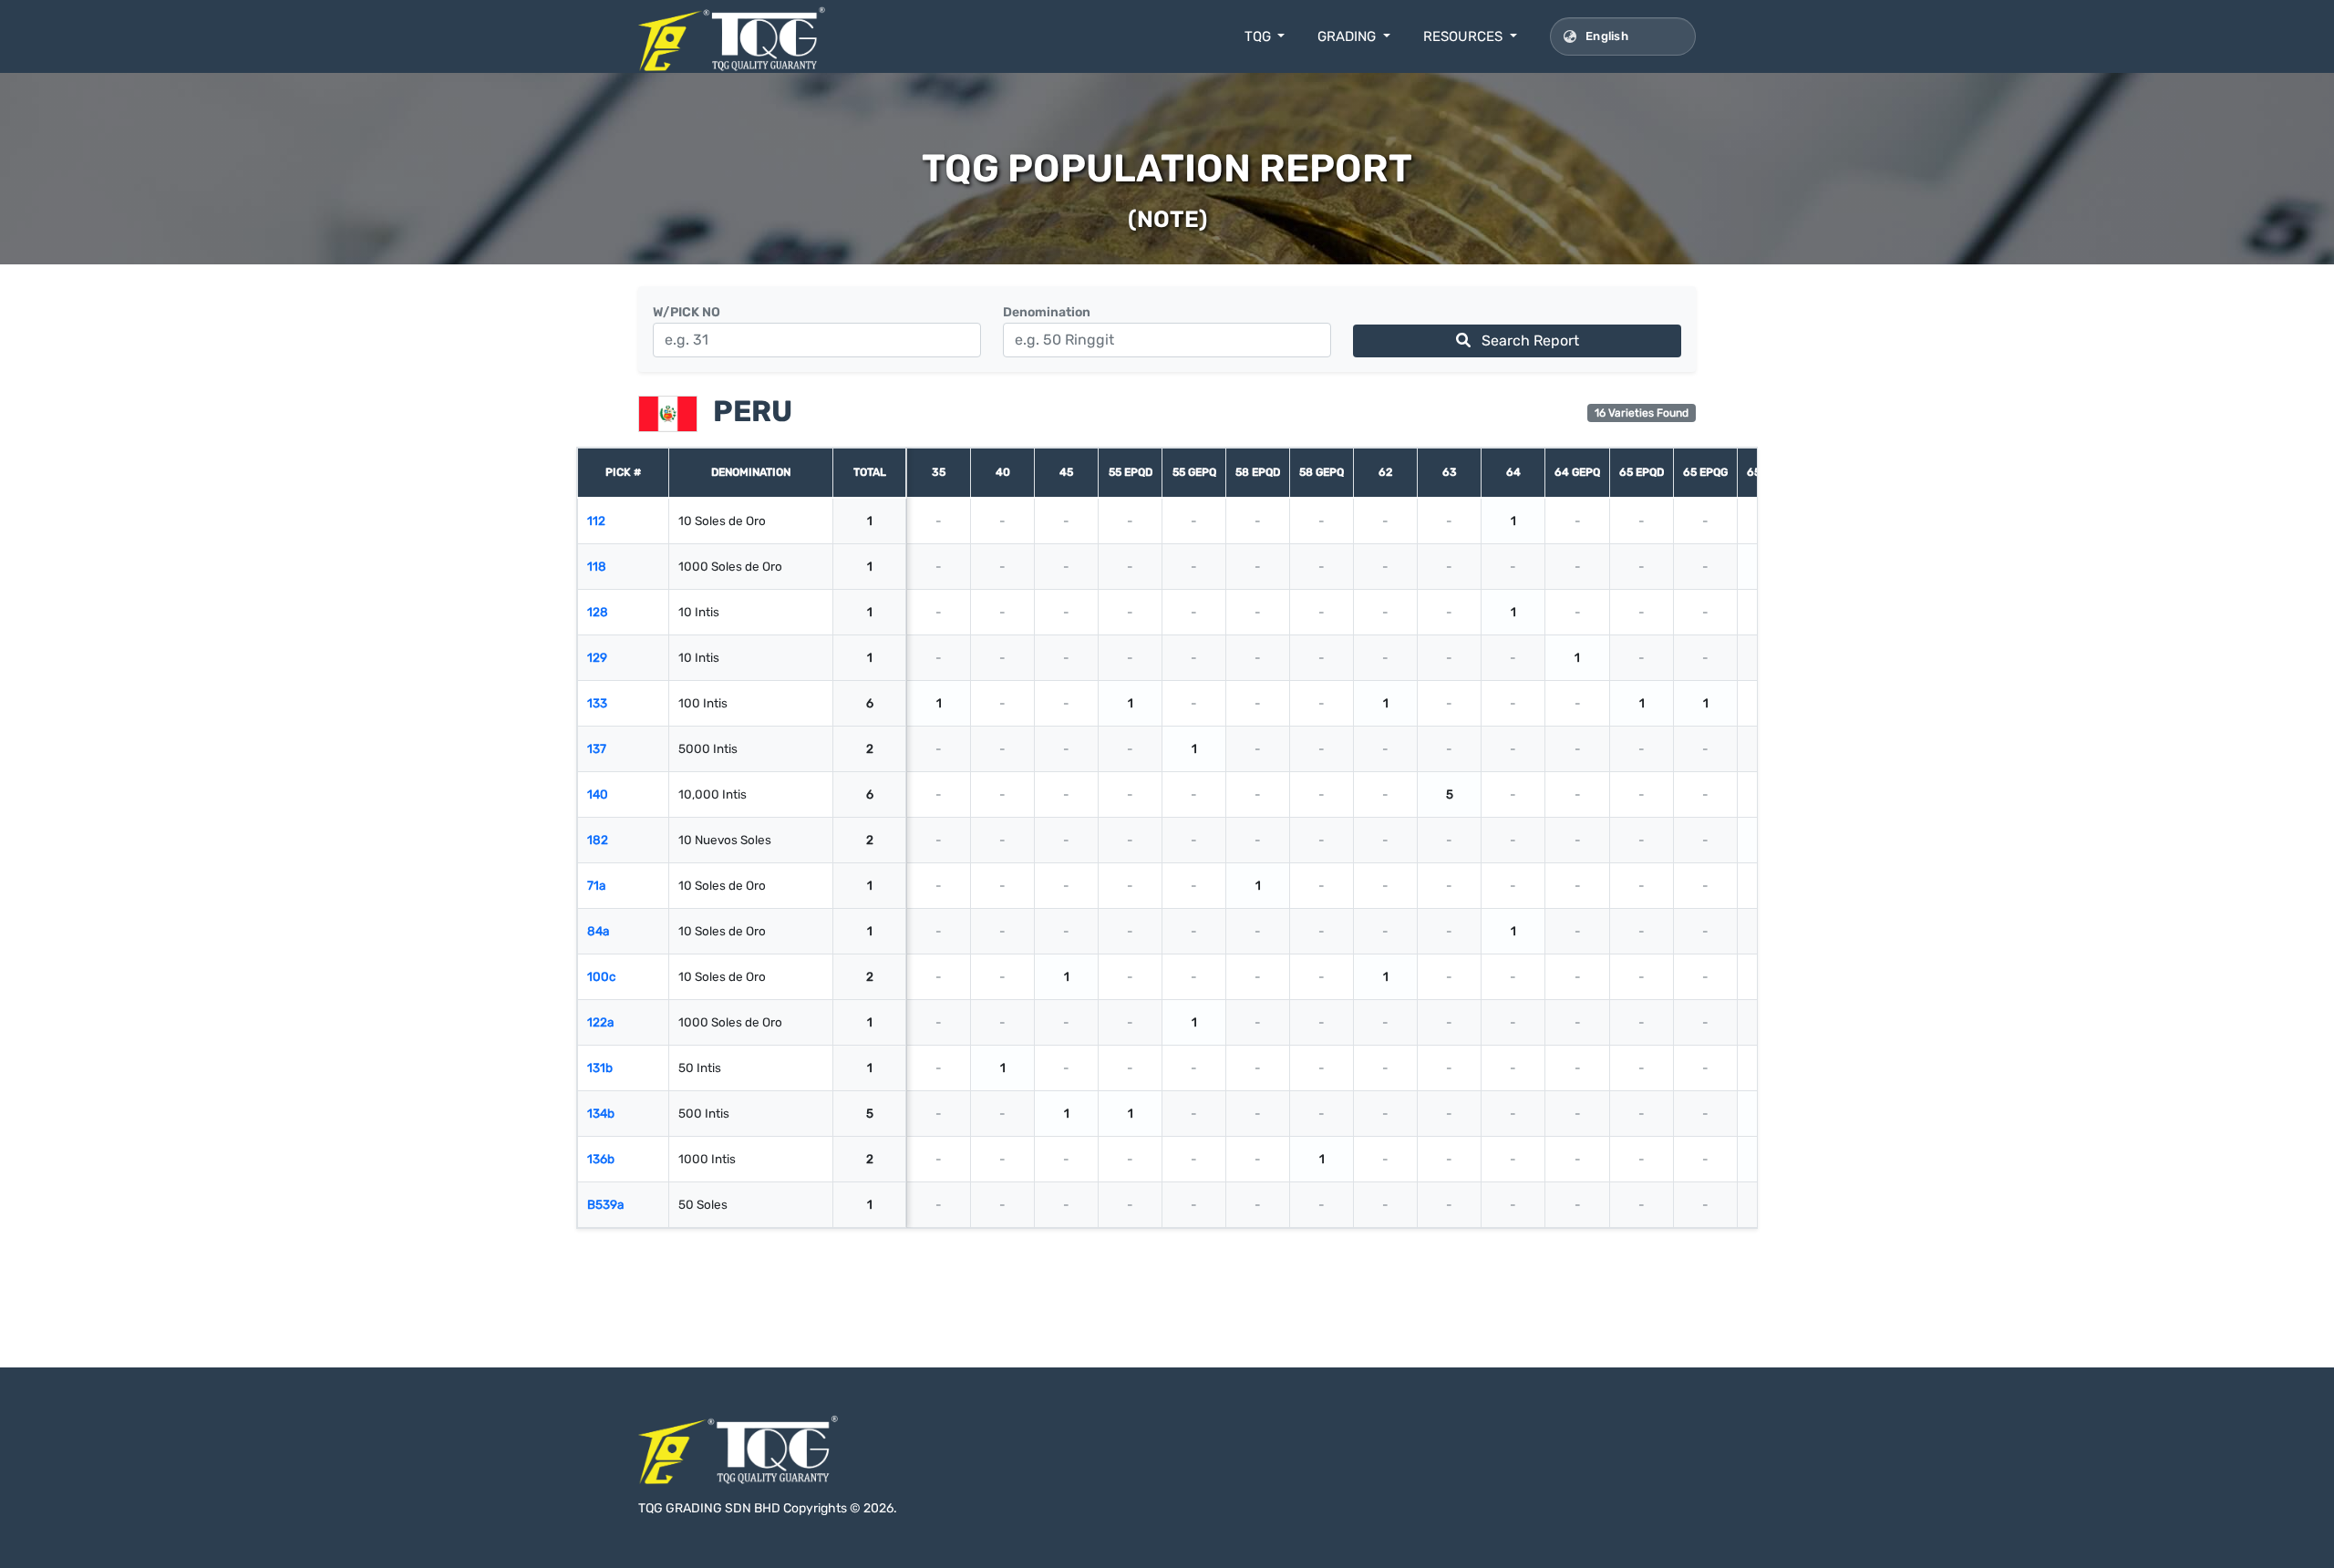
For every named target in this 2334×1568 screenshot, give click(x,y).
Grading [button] (1348, 36)
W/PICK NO (687, 312)
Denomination (1047, 312)
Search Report (1528, 340)
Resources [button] (1465, 36)
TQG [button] (1260, 36)
